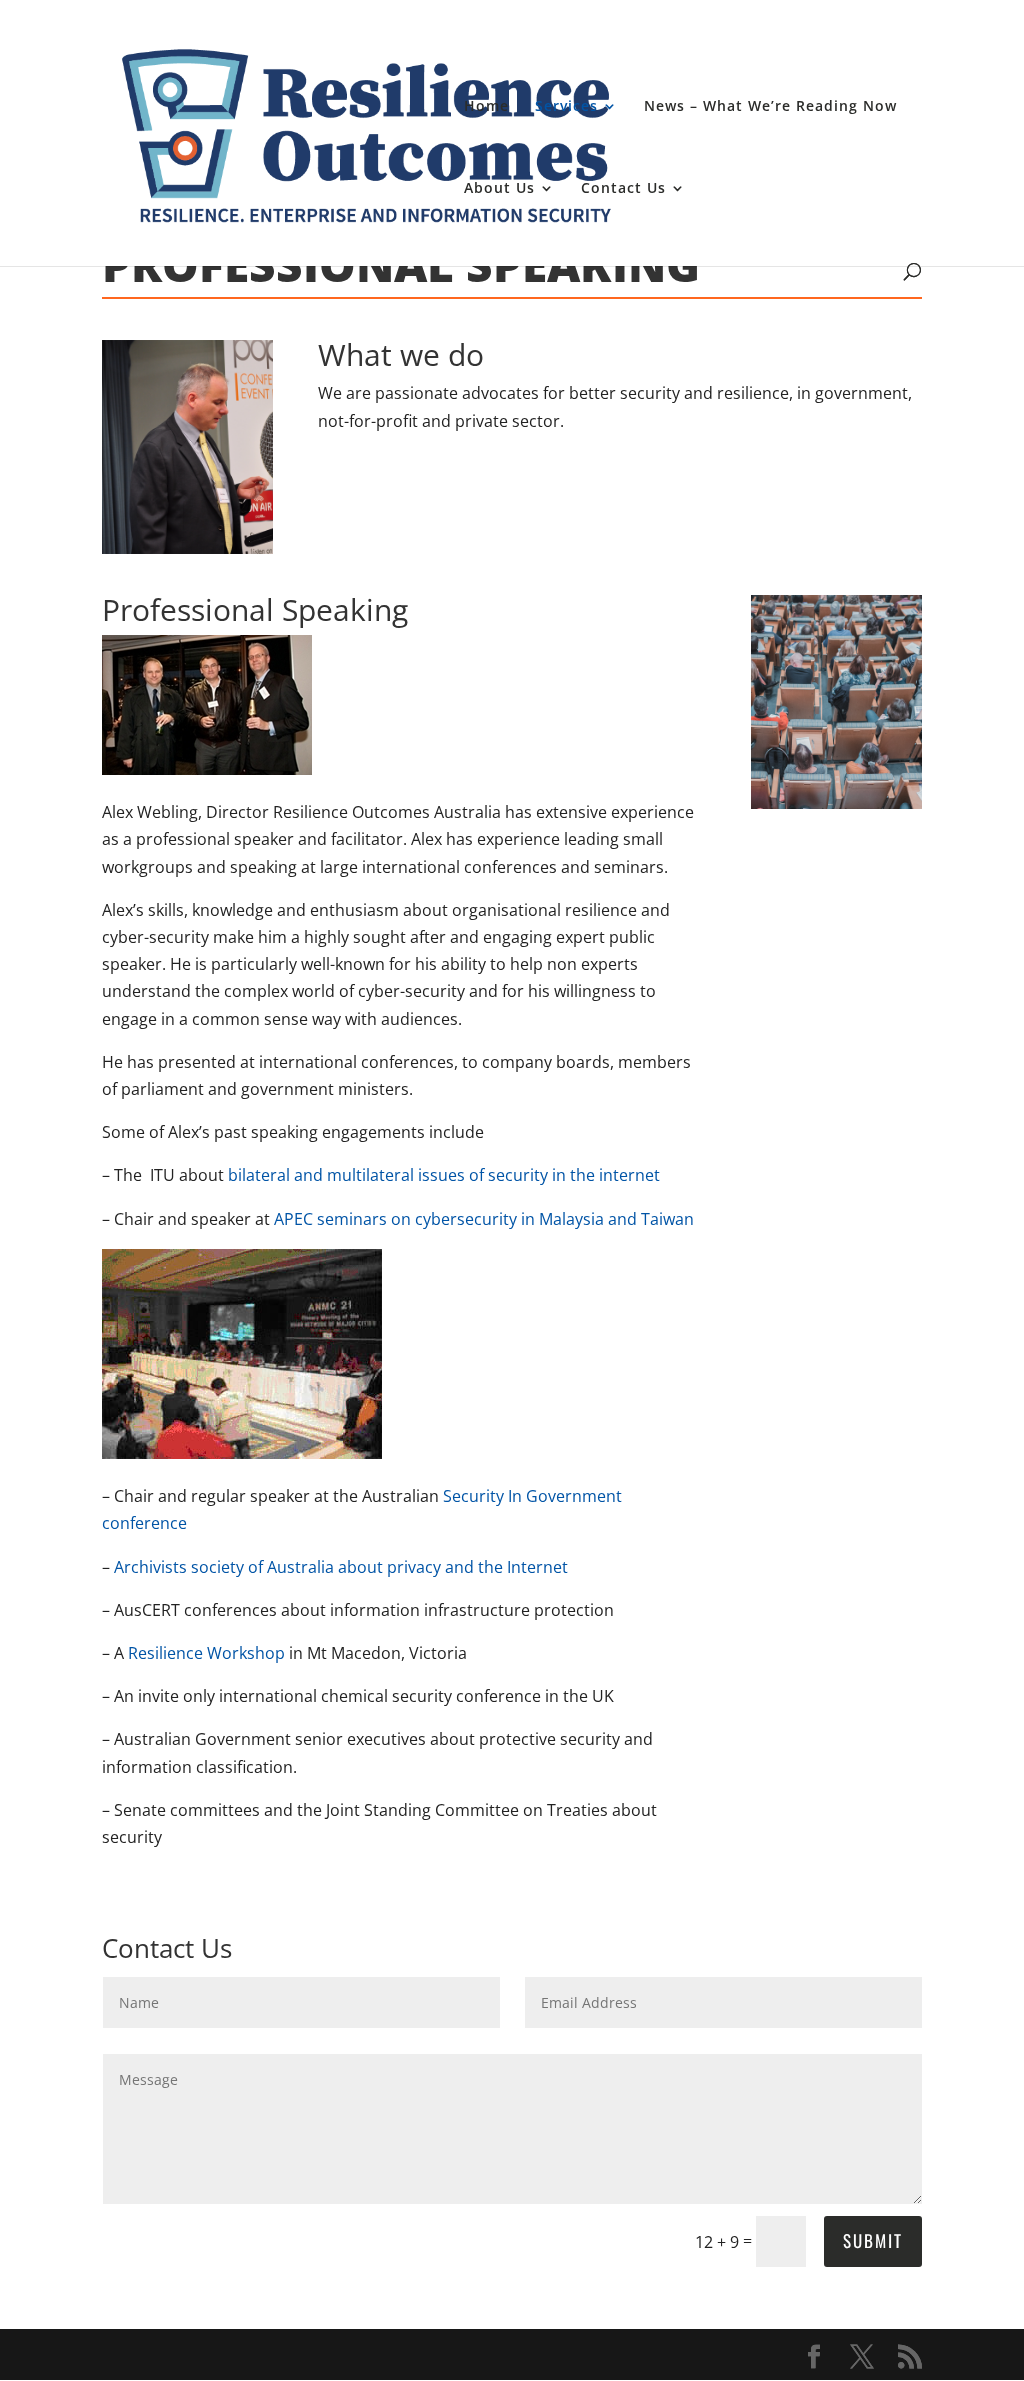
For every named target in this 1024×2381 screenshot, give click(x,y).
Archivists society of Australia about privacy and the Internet (341, 1567)
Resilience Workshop (206, 1653)
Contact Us (623, 189)
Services (566, 107)
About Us (499, 189)
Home (486, 107)
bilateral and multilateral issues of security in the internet (444, 1175)
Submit (873, 2240)
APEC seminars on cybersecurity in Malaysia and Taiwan (484, 1219)
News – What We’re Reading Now (770, 107)
